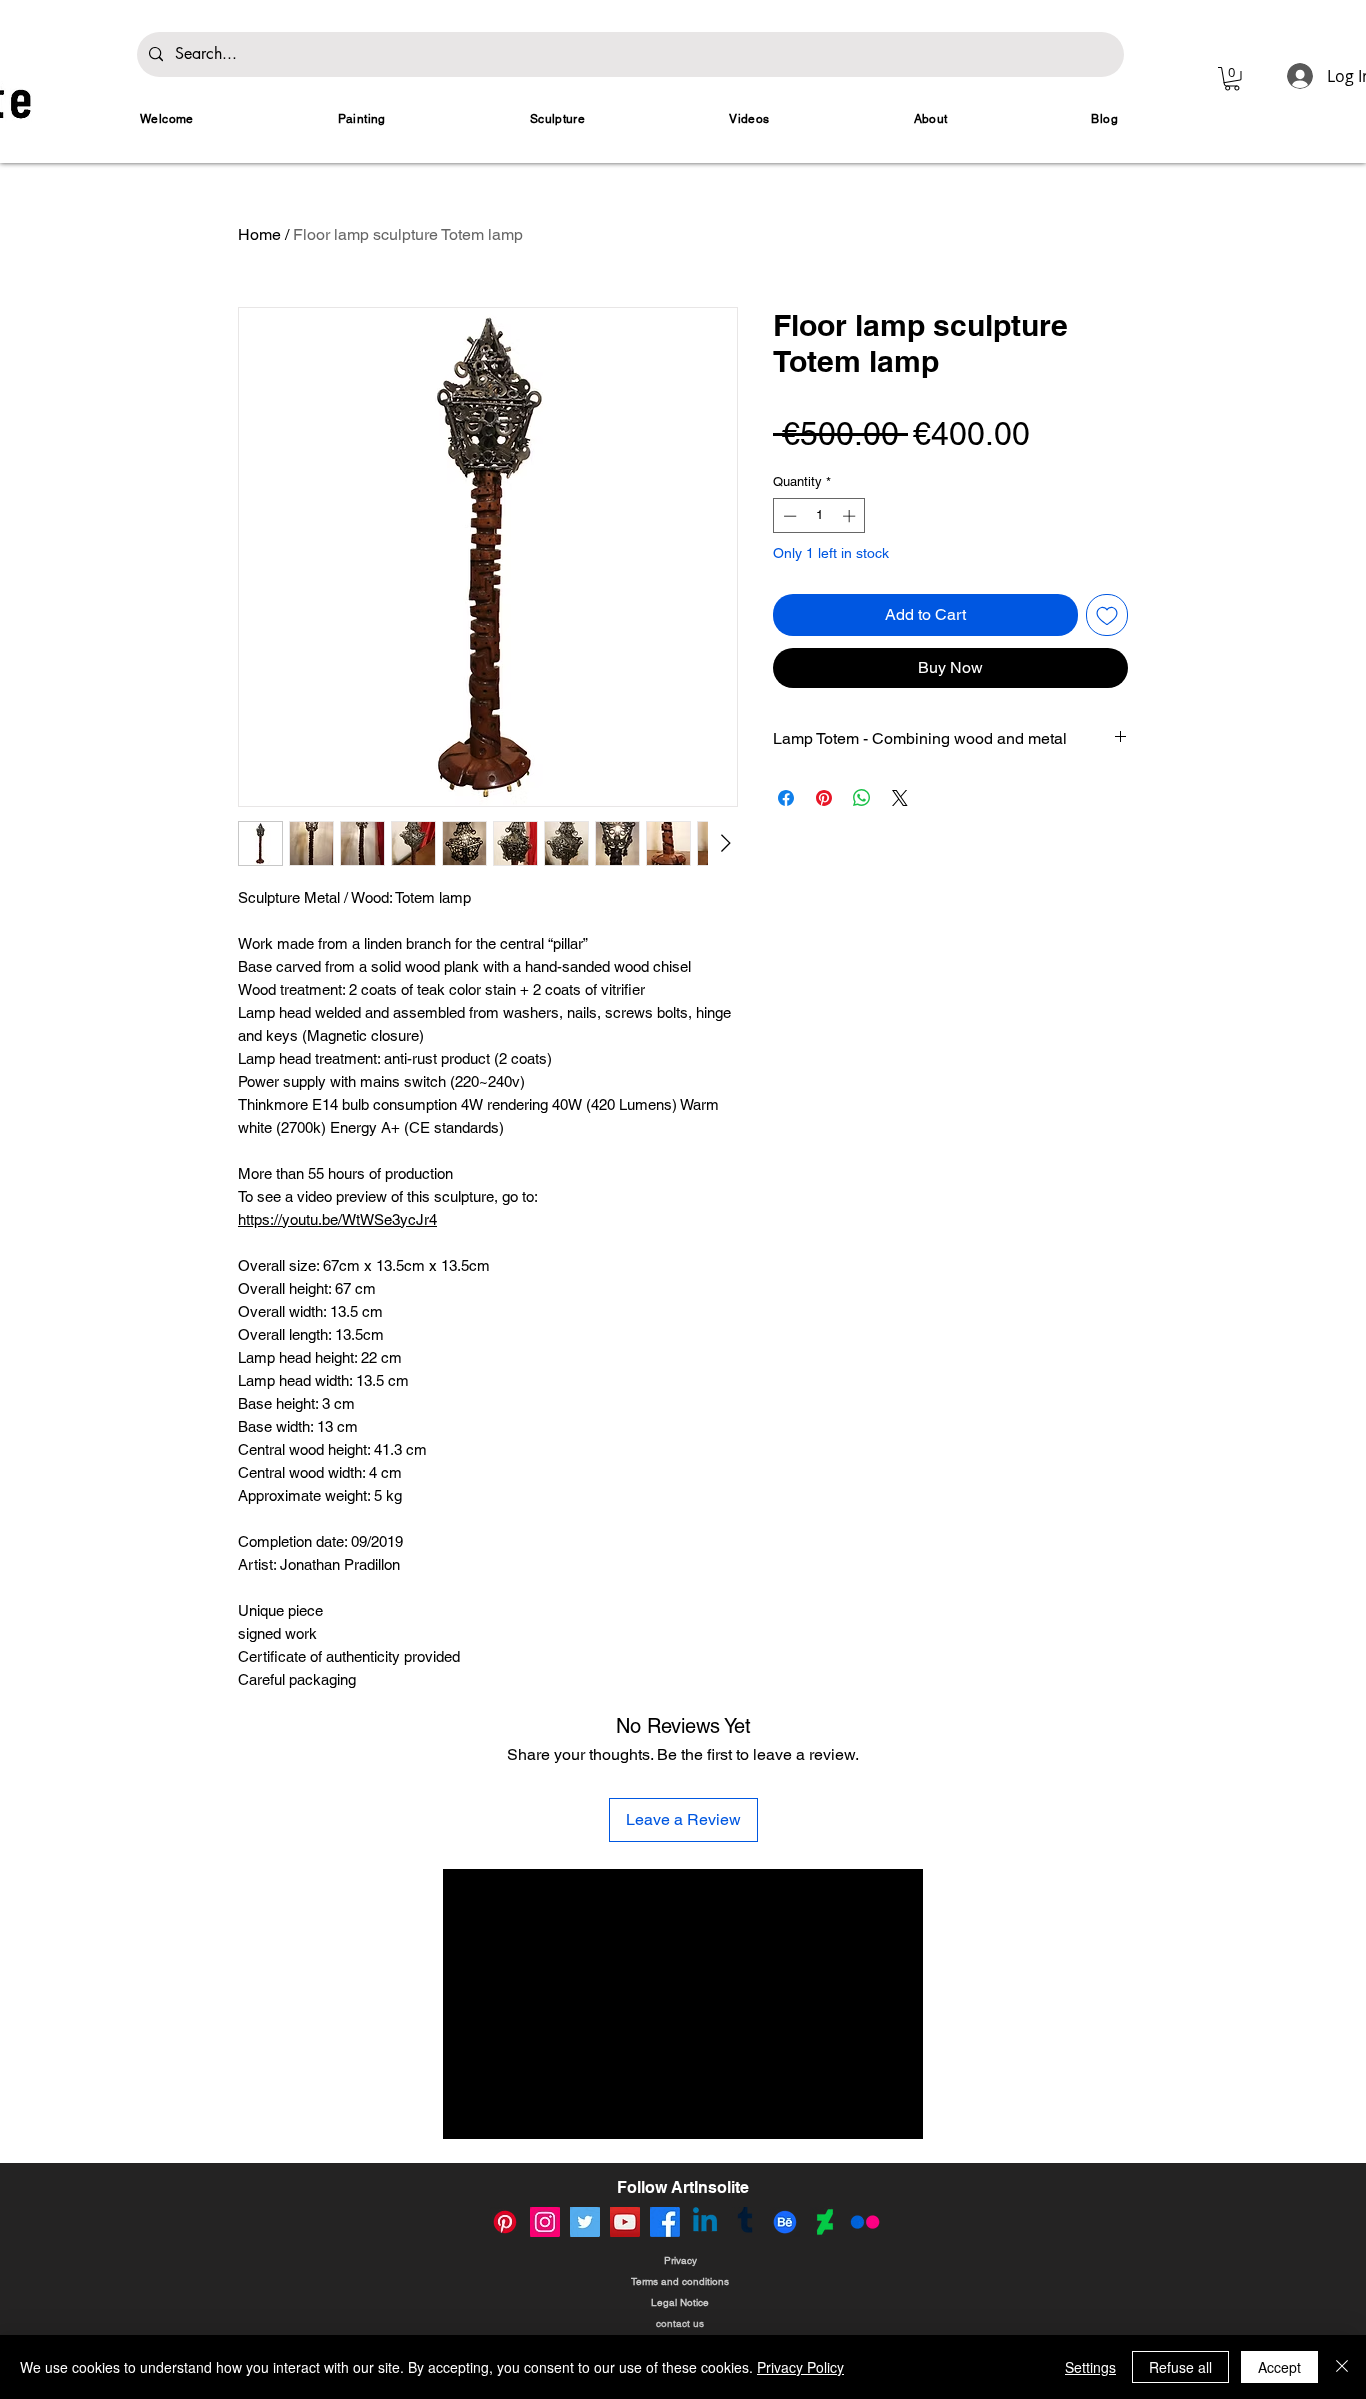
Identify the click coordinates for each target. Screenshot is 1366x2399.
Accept (1279, 2367)
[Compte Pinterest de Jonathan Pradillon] (505, 2222)
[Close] (1342, 2367)
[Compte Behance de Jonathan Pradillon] (785, 2222)
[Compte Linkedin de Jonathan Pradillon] (705, 2222)
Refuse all (1180, 2367)
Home (259, 234)
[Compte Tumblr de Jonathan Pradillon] (745, 2222)
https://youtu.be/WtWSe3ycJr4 (337, 1219)
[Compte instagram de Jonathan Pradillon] (545, 2222)
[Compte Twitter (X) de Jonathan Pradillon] (585, 2222)
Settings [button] (1090, 2367)
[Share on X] (900, 798)
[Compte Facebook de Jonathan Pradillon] (665, 2222)
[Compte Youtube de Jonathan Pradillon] (625, 2222)
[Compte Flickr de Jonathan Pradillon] (865, 2222)
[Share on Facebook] (786, 798)
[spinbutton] (819, 516)
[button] (1232, 79)
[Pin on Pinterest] (824, 798)
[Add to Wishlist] (1107, 615)
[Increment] (851, 516)
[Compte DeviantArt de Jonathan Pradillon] (825, 2222)
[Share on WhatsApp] (862, 798)
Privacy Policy (800, 2367)
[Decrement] (788, 516)
